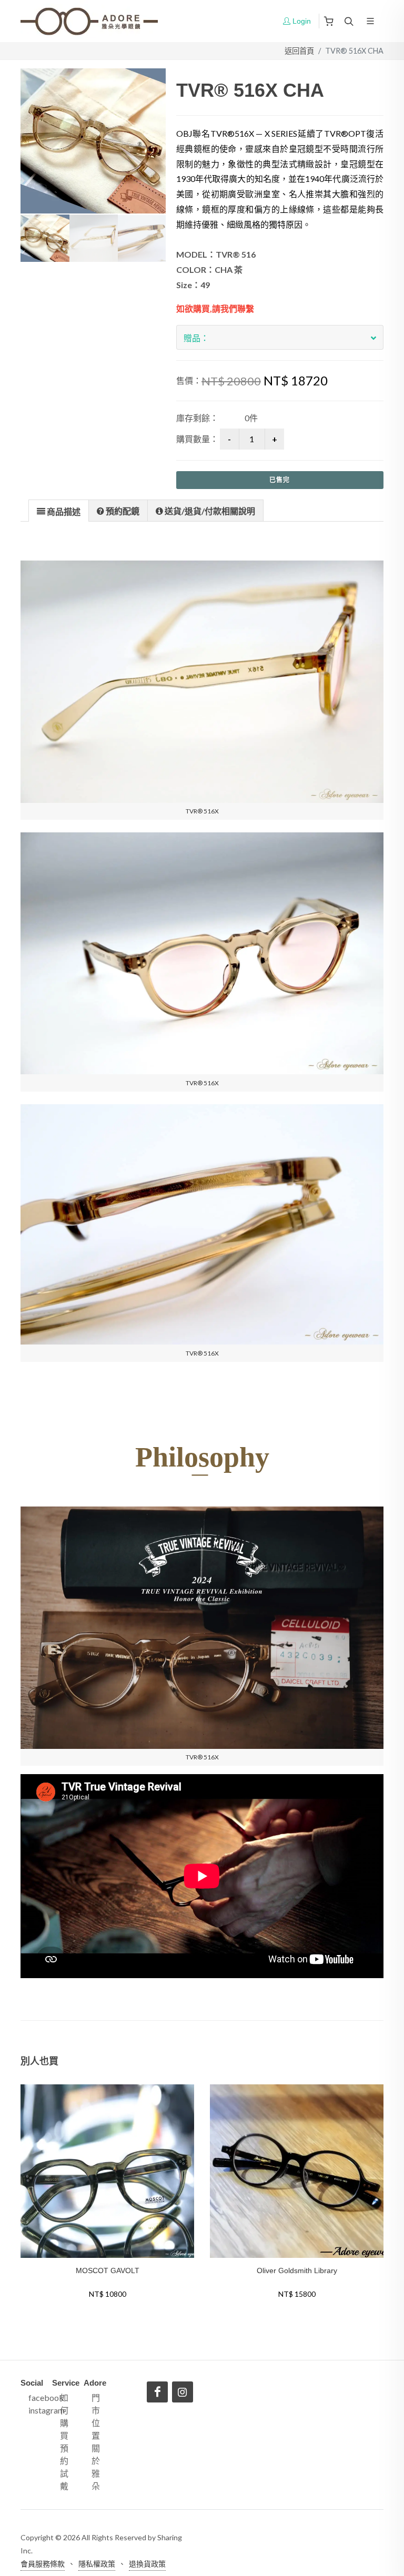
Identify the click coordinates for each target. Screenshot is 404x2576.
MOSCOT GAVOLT (108, 2270)
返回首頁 (299, 51)
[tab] (59, 510)
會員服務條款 (43, 2564)
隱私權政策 (97, 2564)
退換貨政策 (147, 2564)
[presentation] (59, 511)
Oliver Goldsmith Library (297, 2270)
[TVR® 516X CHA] (93, 141)
